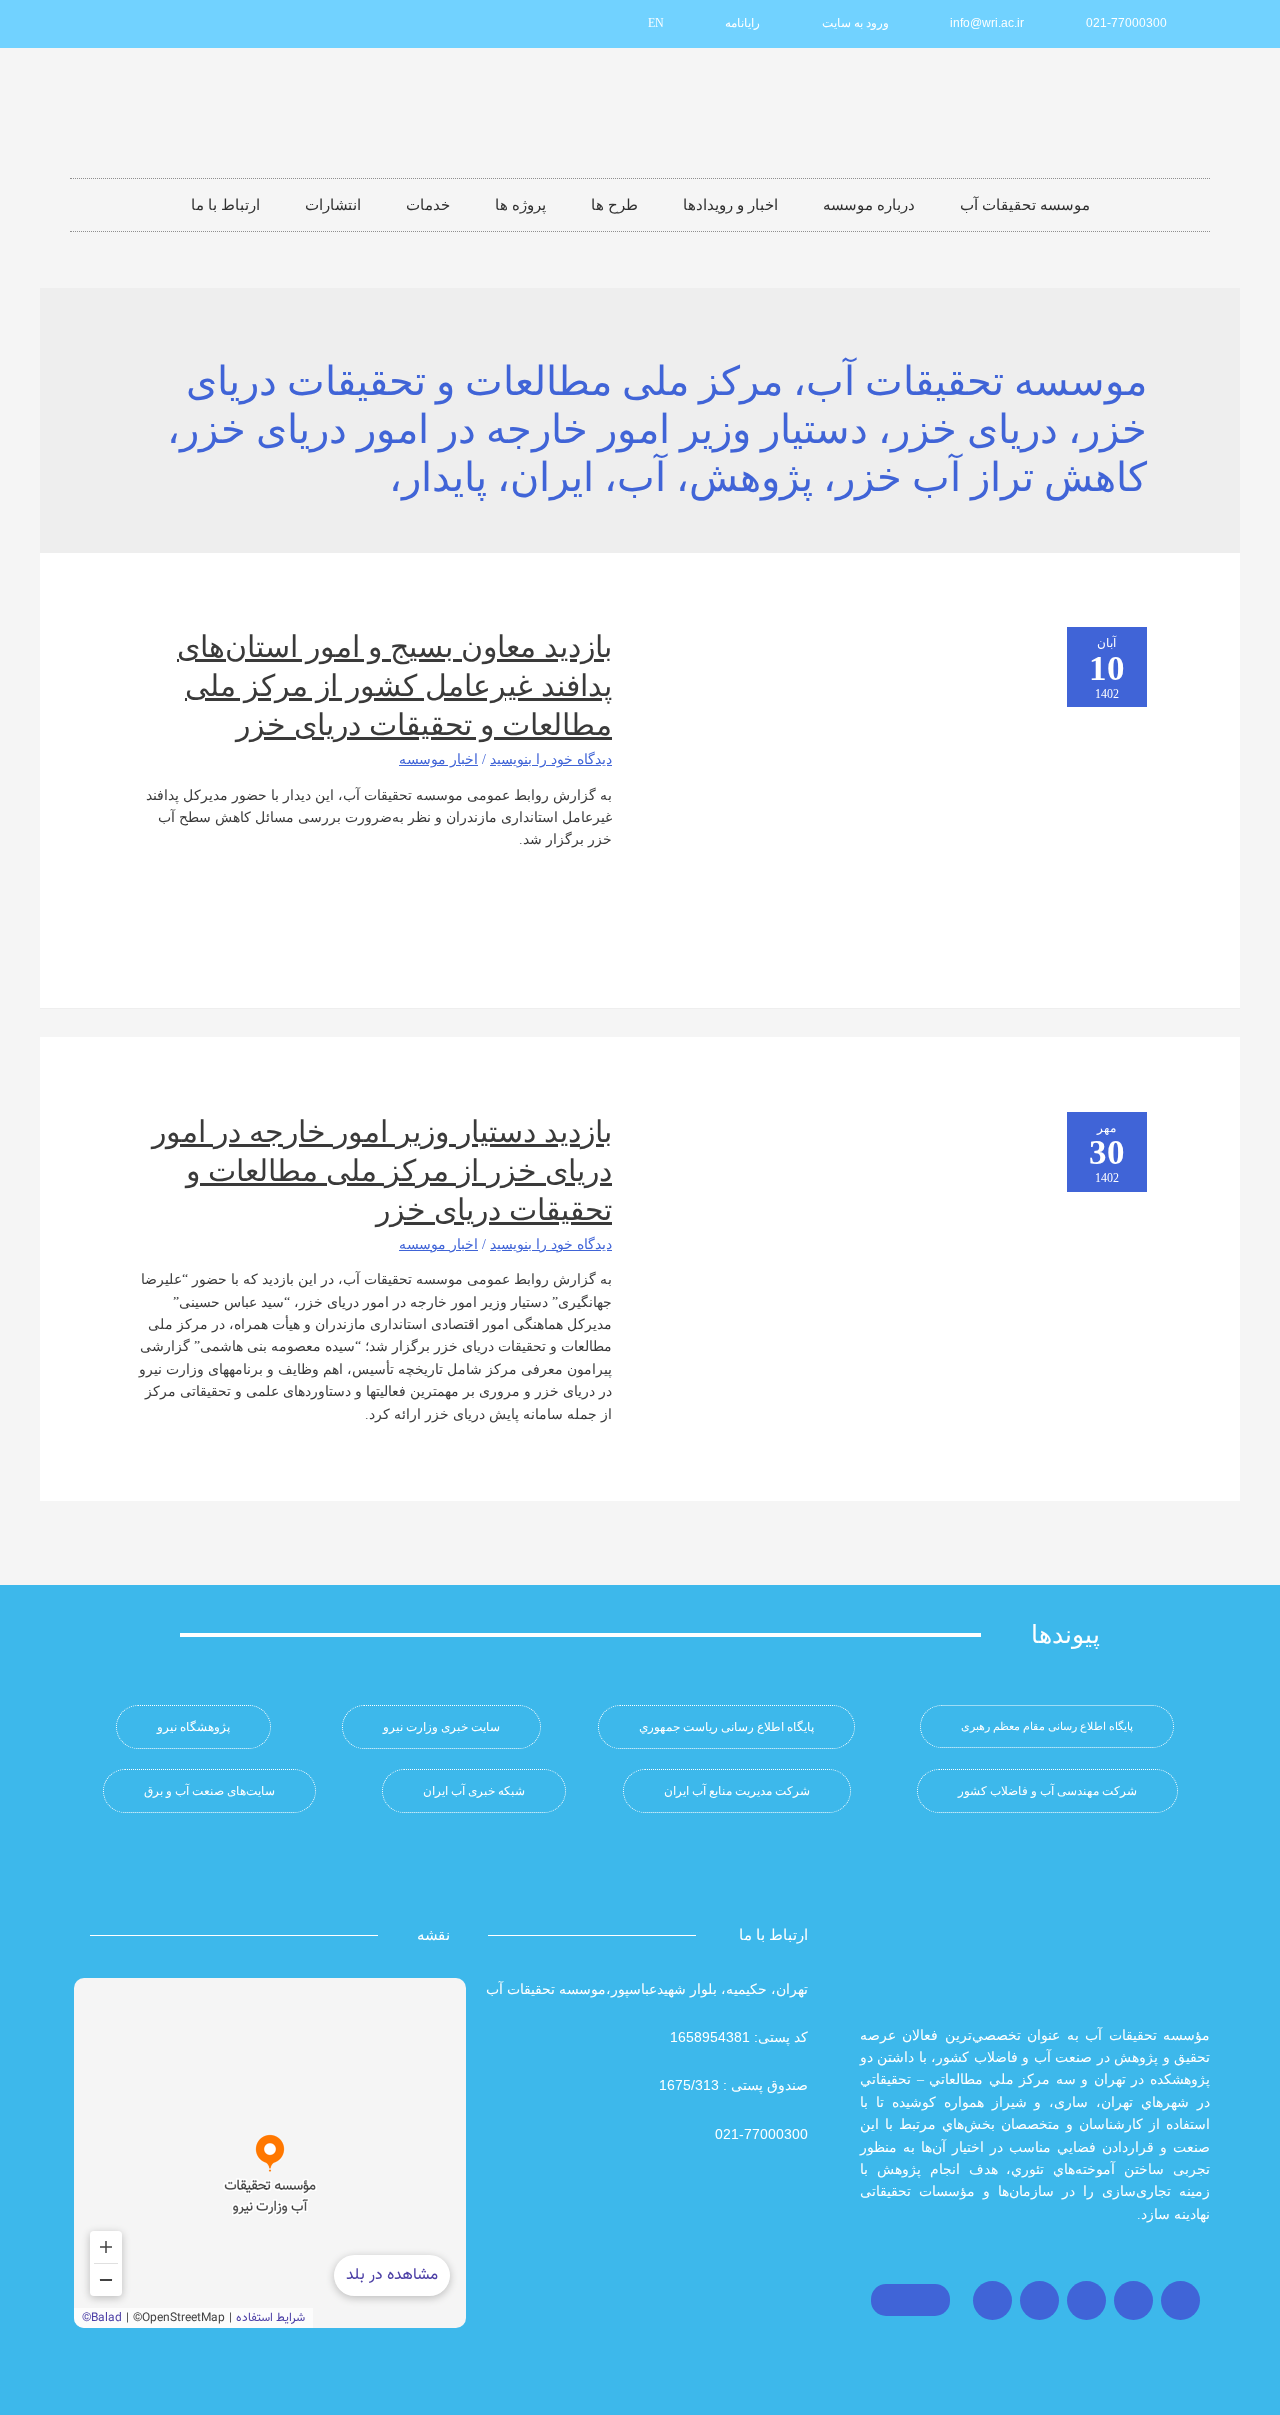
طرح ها (614, 205)
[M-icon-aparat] (230, 24)
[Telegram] (1086, 2300)
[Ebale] (98, 24)
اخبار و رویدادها (730, 205)
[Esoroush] (131, 24)
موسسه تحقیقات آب (1025, 205)
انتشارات (333, 205)
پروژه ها (520, 205)
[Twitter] (1133, 2300)
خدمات (428, 205)
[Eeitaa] (164, 24)
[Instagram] (1180, 2300)
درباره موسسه (869, 205)
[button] (1047, 1726)
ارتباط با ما (225, 205)
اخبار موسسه (438, 759)
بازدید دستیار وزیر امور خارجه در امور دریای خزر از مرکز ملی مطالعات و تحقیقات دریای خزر (382, 1170)
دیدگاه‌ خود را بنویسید (551, 759)
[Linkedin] (197, 24)
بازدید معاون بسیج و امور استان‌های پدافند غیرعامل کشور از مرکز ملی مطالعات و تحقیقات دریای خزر (394, 685)
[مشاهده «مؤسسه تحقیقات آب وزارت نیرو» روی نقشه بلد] (270, 2153)
